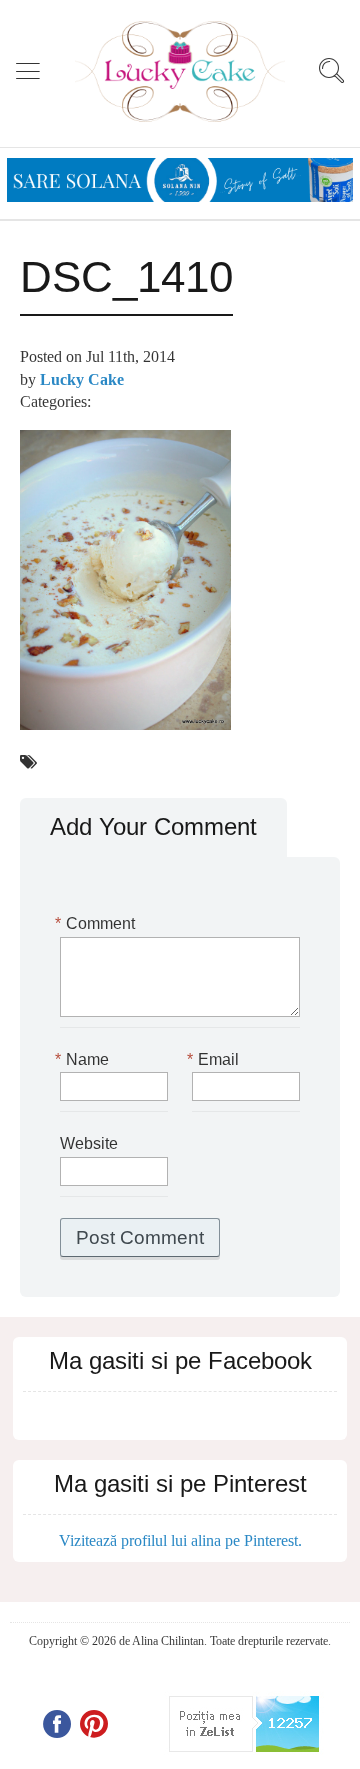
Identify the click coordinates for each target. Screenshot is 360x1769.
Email (215, 1059)
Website (89, 1143)
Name (84, 1059)
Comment (97, 923)
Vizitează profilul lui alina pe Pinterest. (180, 1540)
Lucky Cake (82, 379)
